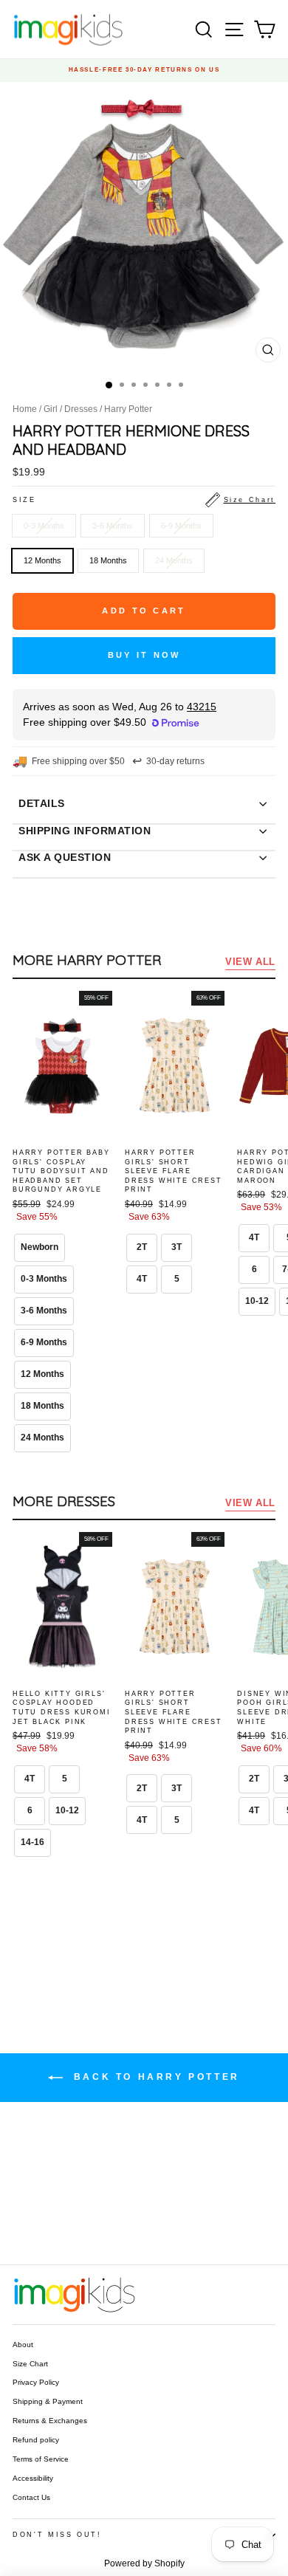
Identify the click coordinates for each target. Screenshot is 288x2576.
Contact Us (31, 2497)
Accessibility (33, 2478)
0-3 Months (44, 526)
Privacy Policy (36, 2382)
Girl (51, 409)
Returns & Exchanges (50, 2421)
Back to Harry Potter (154, 2077)
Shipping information (85, 831)
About (23, 2345)
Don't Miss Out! (57, 2535)
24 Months (174, 560)
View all (250, 962)
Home (25, 409)
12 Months (42, 560)
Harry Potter (128, 409)
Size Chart (30, 2364)
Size (144, 500)
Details (42, 803)
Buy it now (144, 655)
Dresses (81, 409)
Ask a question (65, 857)
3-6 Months (113, 526)
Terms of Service (41, 2459)
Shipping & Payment (48, 2401)
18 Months (108, 560)
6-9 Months (181, 526)
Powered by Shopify (144, 2563)
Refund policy (36, 2440)
